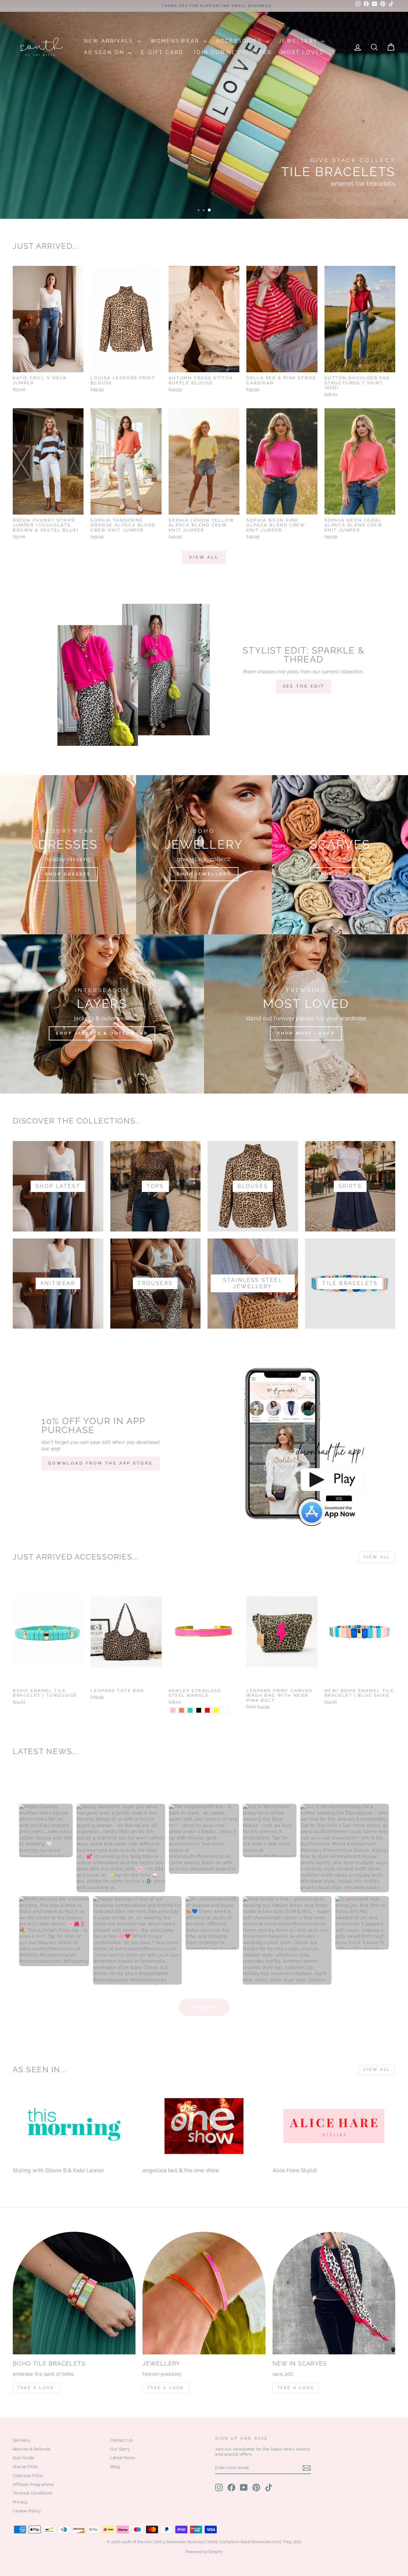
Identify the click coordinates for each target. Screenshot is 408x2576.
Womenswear (176, 41)
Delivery (21, 2440)
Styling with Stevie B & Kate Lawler (58, 2170)
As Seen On (105, 52)
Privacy (20, 2502)
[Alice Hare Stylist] (334, 2126)
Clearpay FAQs (28, 2476)
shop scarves (340, 874)
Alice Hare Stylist (295, 2170)
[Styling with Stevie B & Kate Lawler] (74, 2126)
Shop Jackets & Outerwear (102, 1033)
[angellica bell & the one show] (204, 2126)
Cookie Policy (27, 2511)
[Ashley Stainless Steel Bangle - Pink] (173, 1710)
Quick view (48, 365)
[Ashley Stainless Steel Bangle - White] (225, 1710)
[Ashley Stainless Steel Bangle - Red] (207, 1710)
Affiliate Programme (33, 2484)
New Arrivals (110, 41)
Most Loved (303, 52)
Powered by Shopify (204, 2552)
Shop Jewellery (204, 874)
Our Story (120, 2449)
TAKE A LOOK (36, 2388)
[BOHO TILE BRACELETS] (74, 2293)
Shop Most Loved (306, 1033)
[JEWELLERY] (204, 2293)
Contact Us (121, 2440)
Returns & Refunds (32, 2449)
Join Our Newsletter (232, 52)
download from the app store (100, 1463)
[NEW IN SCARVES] (334, 2293)
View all (204, 557)
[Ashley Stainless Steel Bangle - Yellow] (216, 1710)
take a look (296, 2388)
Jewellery (299, 41)
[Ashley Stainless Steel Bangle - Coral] (182, 1710)
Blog (115, 2467)
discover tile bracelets (345, 199)
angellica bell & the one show (181, 2170)
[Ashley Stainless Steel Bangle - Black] (199, 1710)
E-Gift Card (162, 52)
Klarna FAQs (25, 2467)
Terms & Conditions (33, 2493)
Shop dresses (68, 874)
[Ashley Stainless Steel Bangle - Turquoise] (190, 1710)
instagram (204, 2007)
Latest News (123, 2458)
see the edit (304, 686)
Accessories (240, 41)
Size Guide (24, 2458)
